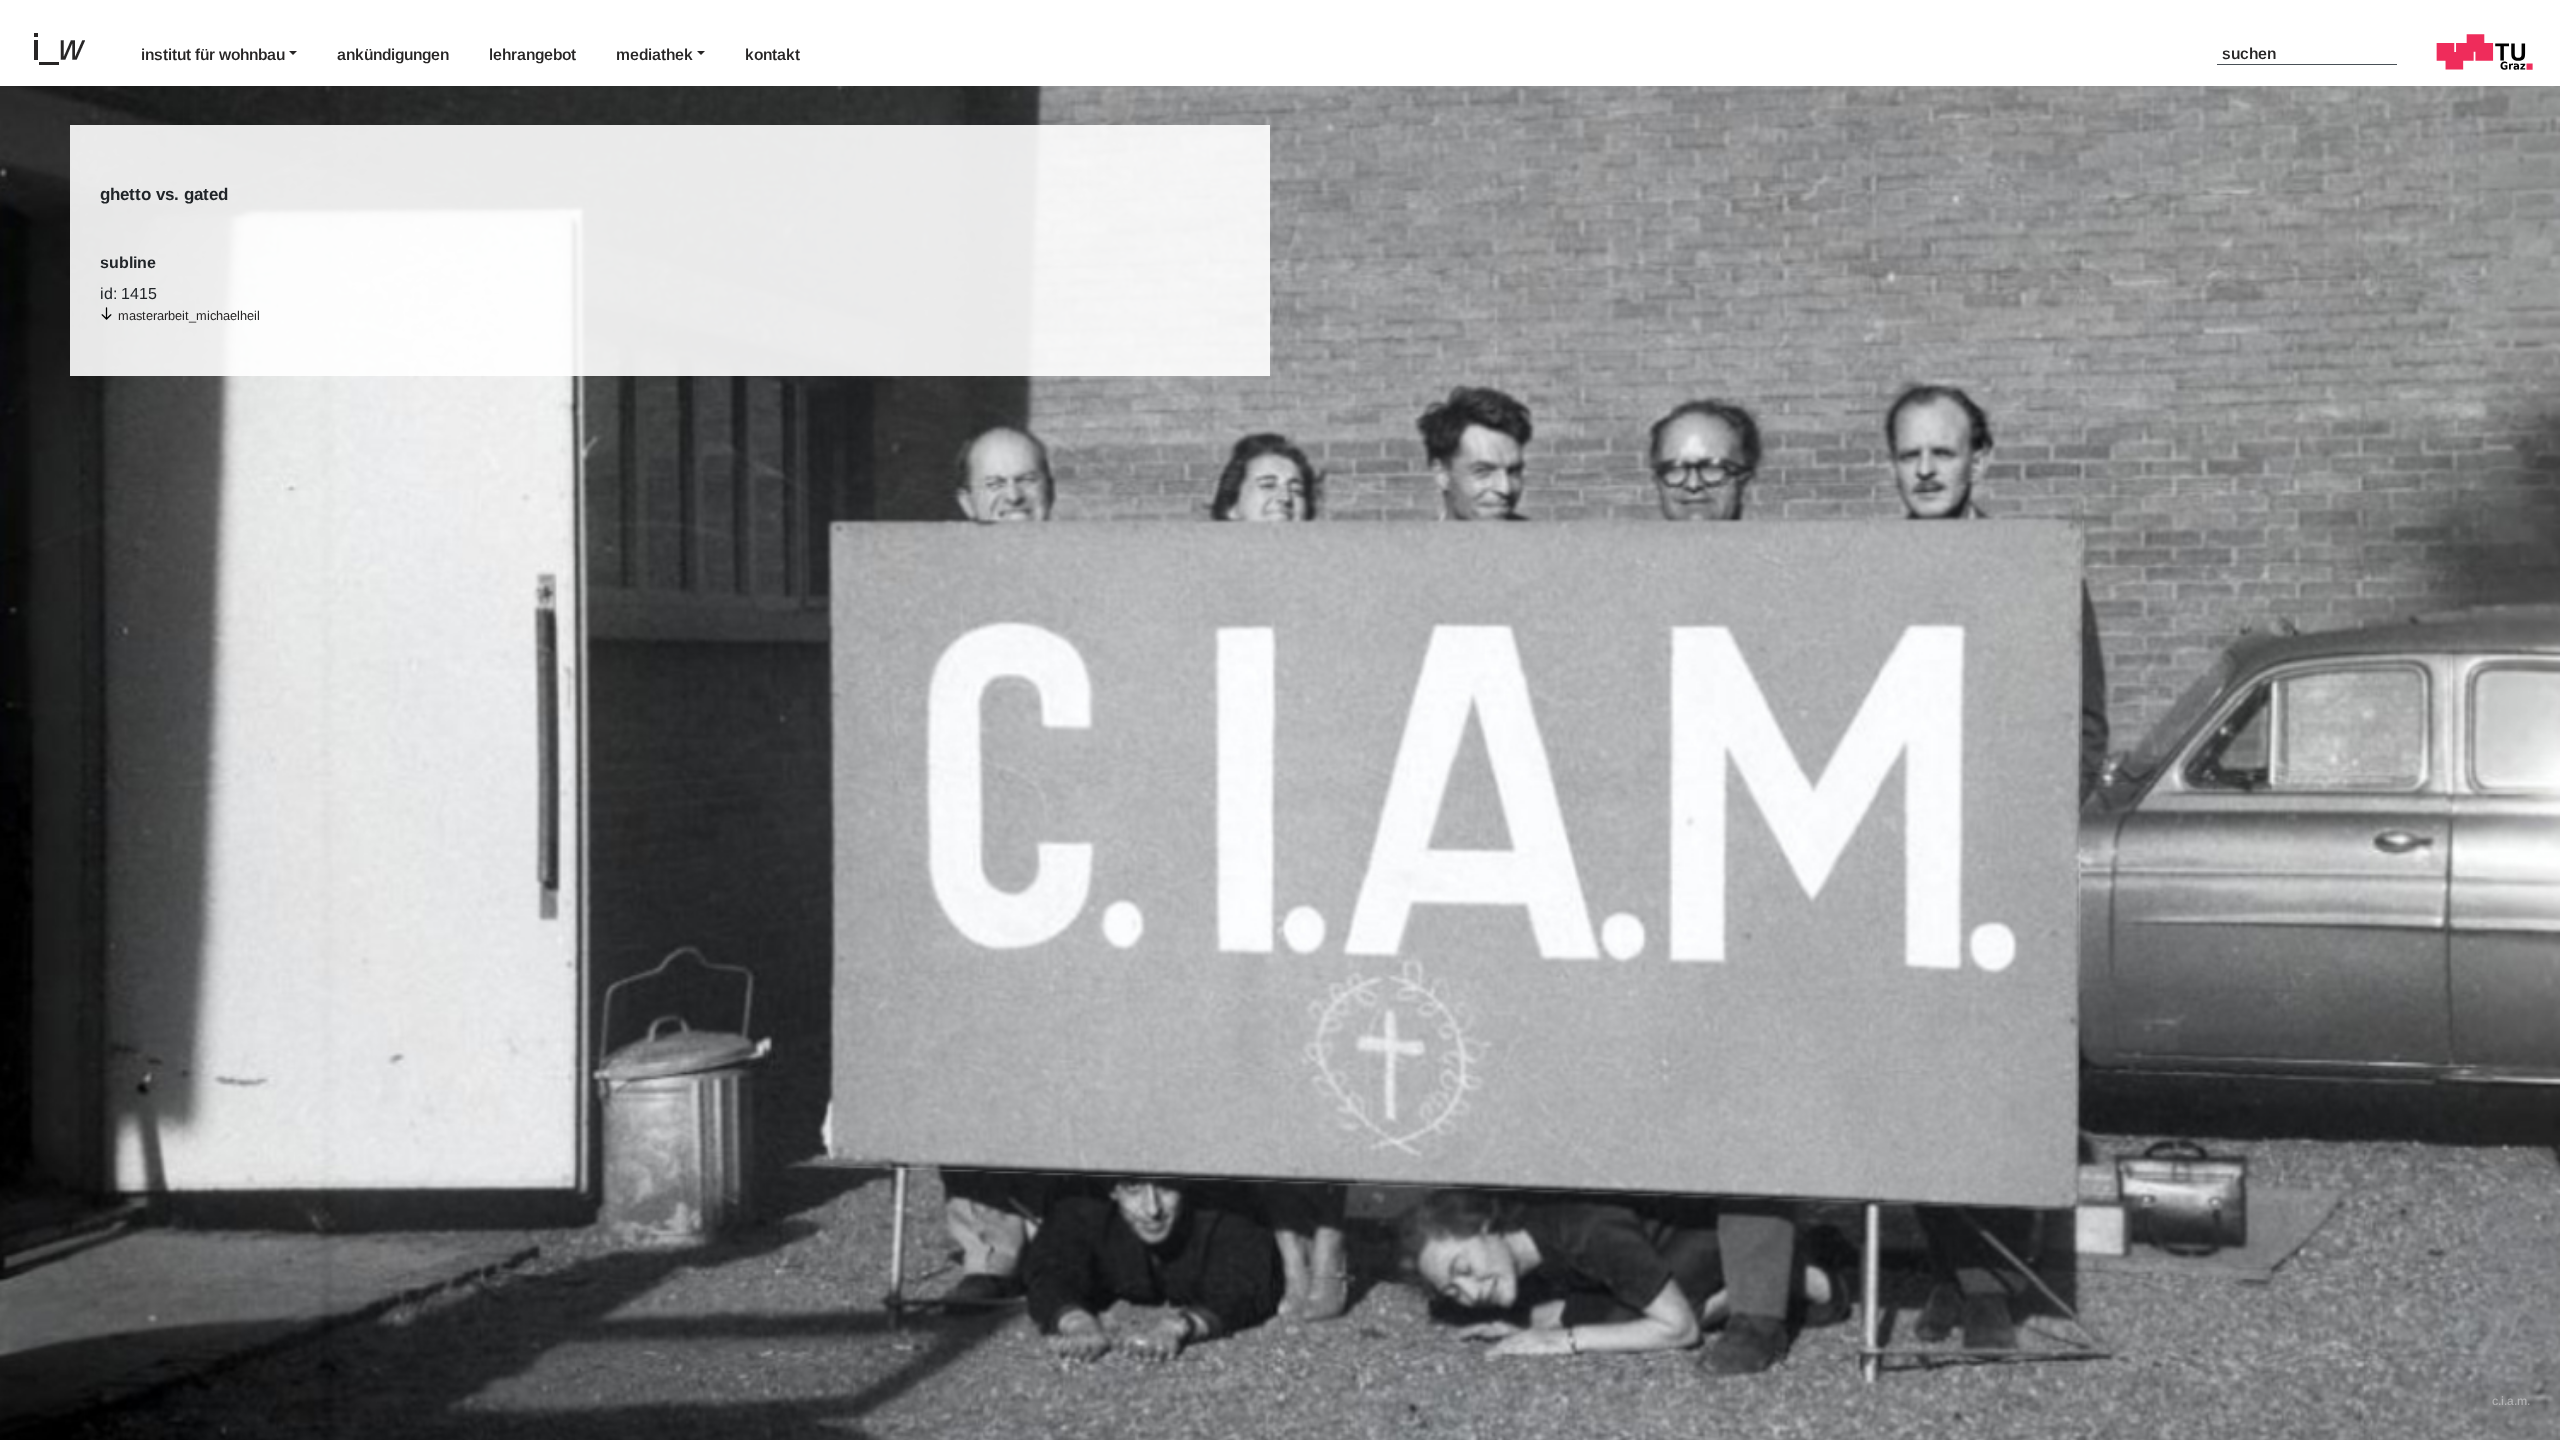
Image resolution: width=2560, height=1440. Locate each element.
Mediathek (654, 54)
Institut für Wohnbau (213, 54)
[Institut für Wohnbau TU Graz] (68, 47)
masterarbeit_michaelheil (189, 315)
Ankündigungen (393, 54)
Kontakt (772, 54)
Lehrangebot (532, 54)
